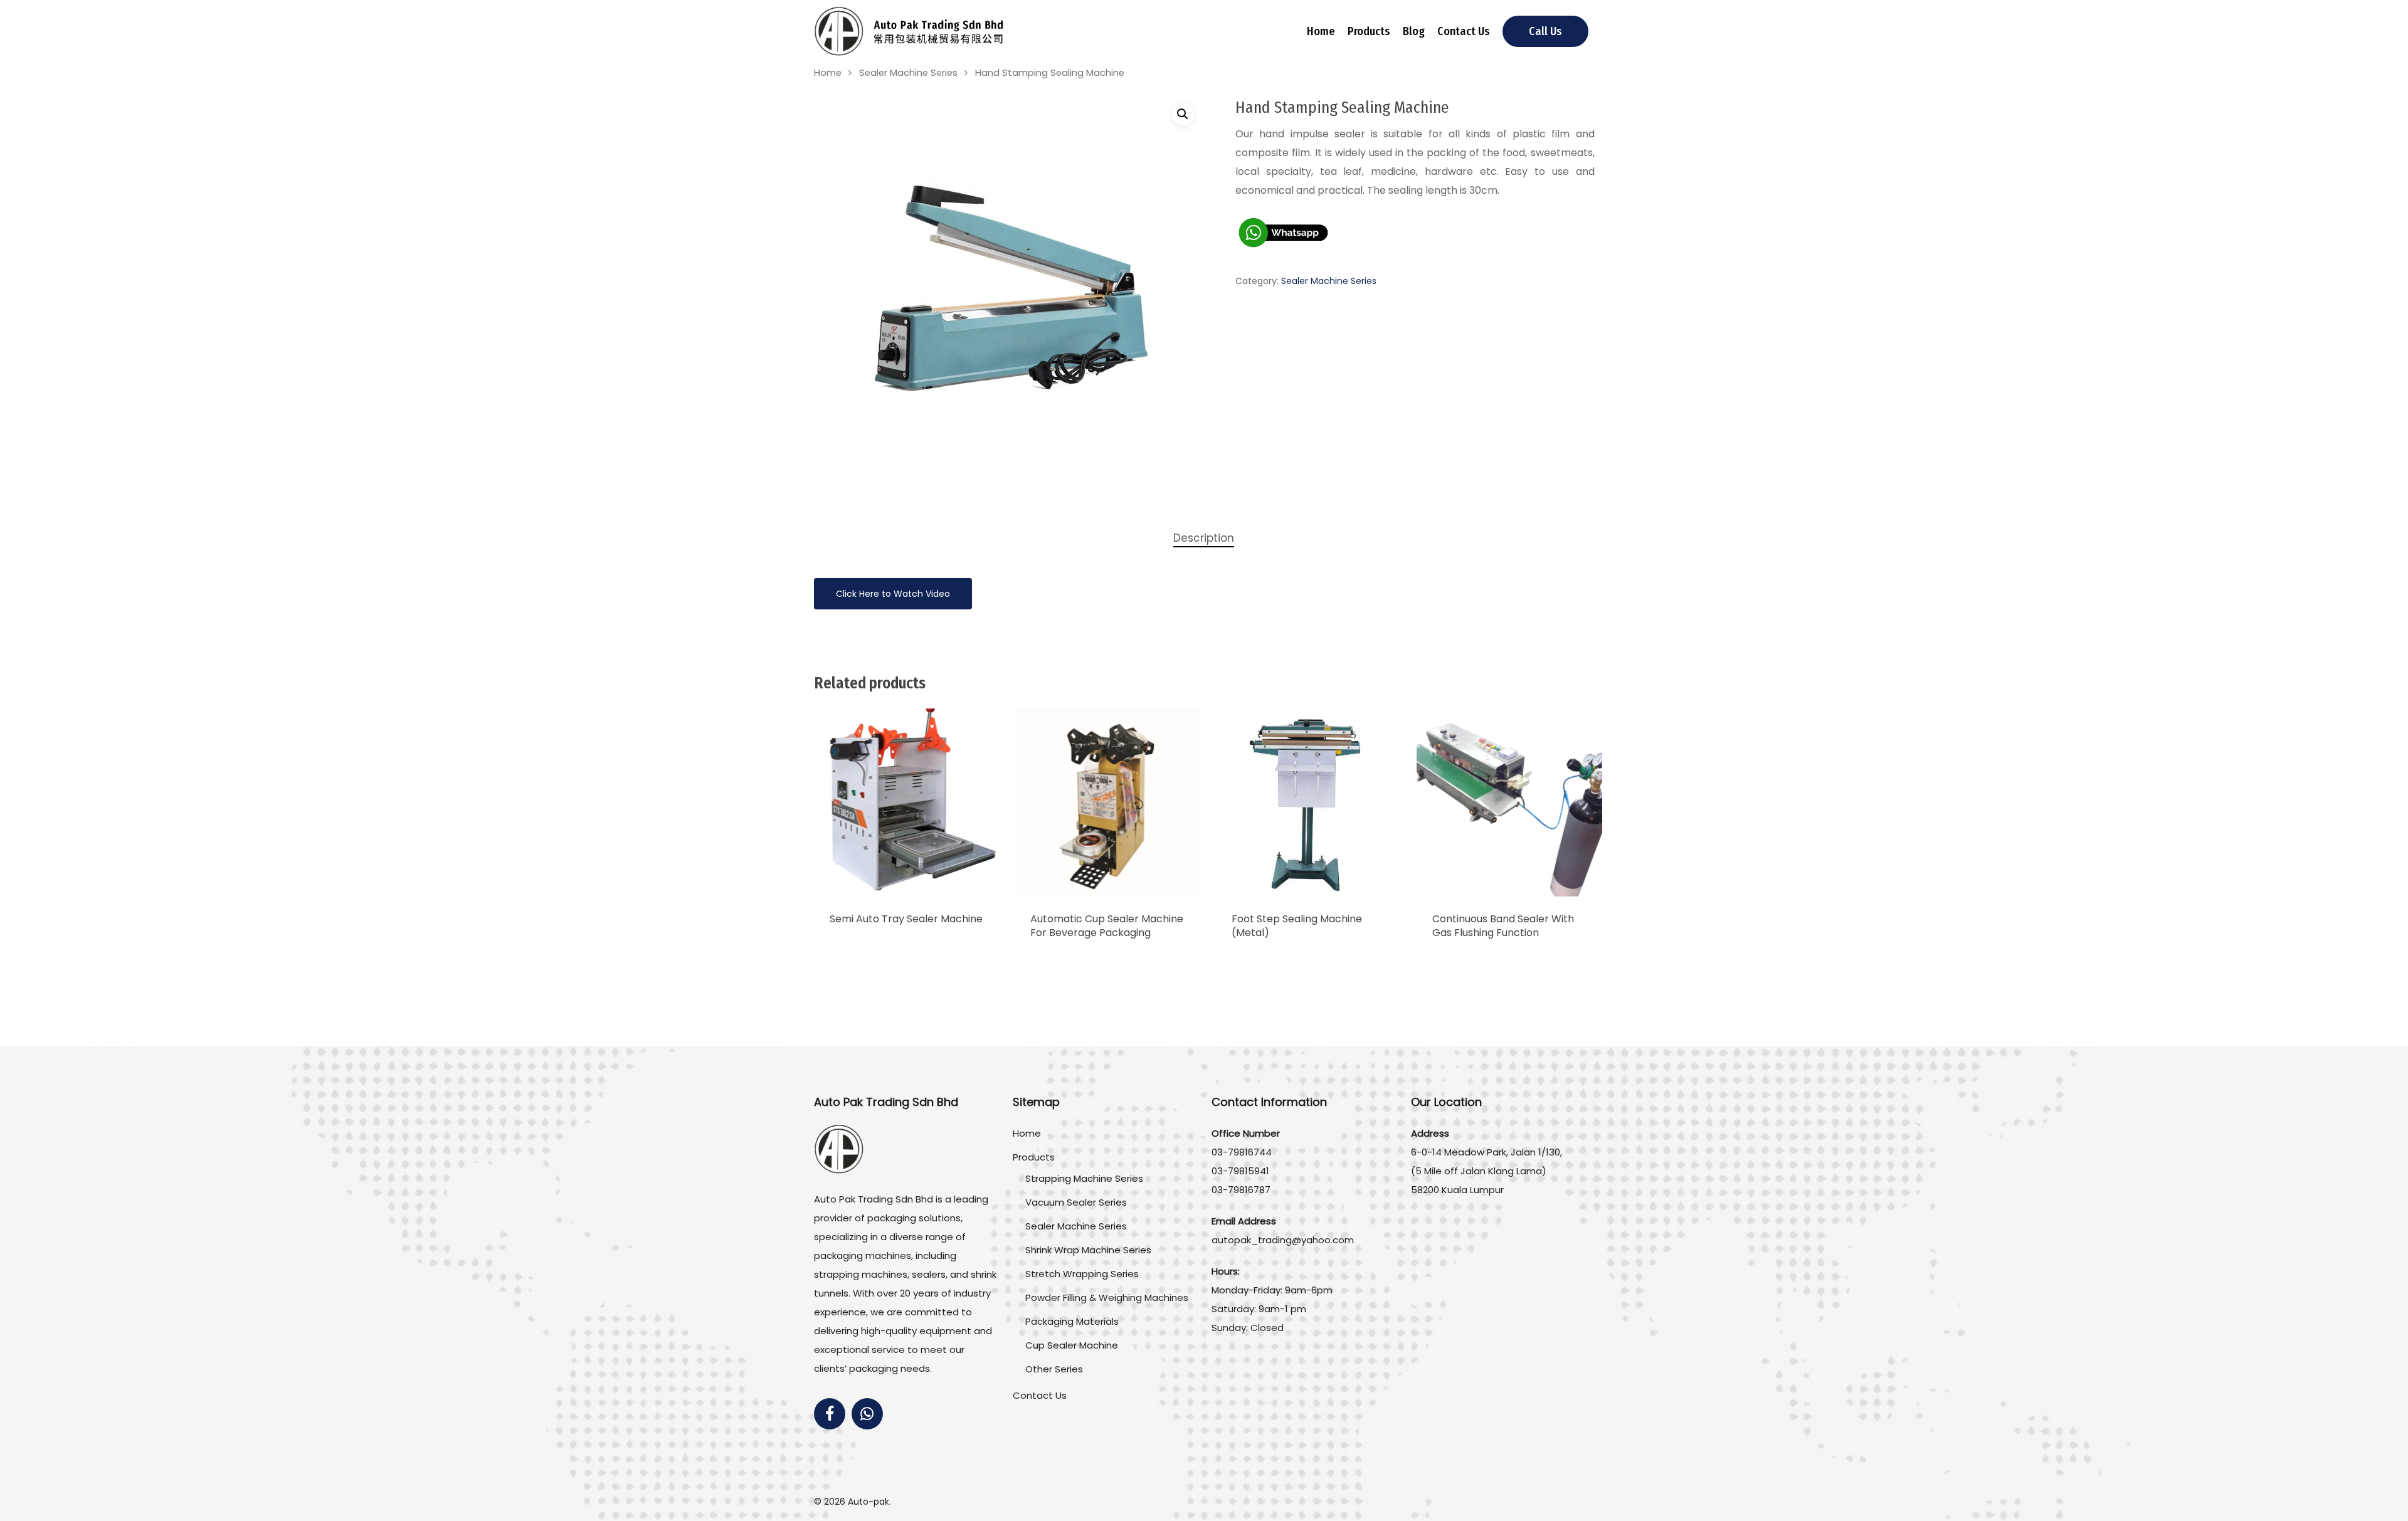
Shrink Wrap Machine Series (1088, 1250)
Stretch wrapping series (1082, 1274)
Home (1321, 31)
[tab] (1204, 538)
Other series (1054, 1369)
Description (1204, 538)
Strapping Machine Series (1084, 1178)
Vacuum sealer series (1076, 1202)
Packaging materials (1072, 1321)
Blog (1414, 31)
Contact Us (1464, 31)
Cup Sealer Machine (1072, 1345)
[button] (1183, 114)
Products (1369, 31)
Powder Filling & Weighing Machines (1107, 1297)
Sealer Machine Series (908, 73)
